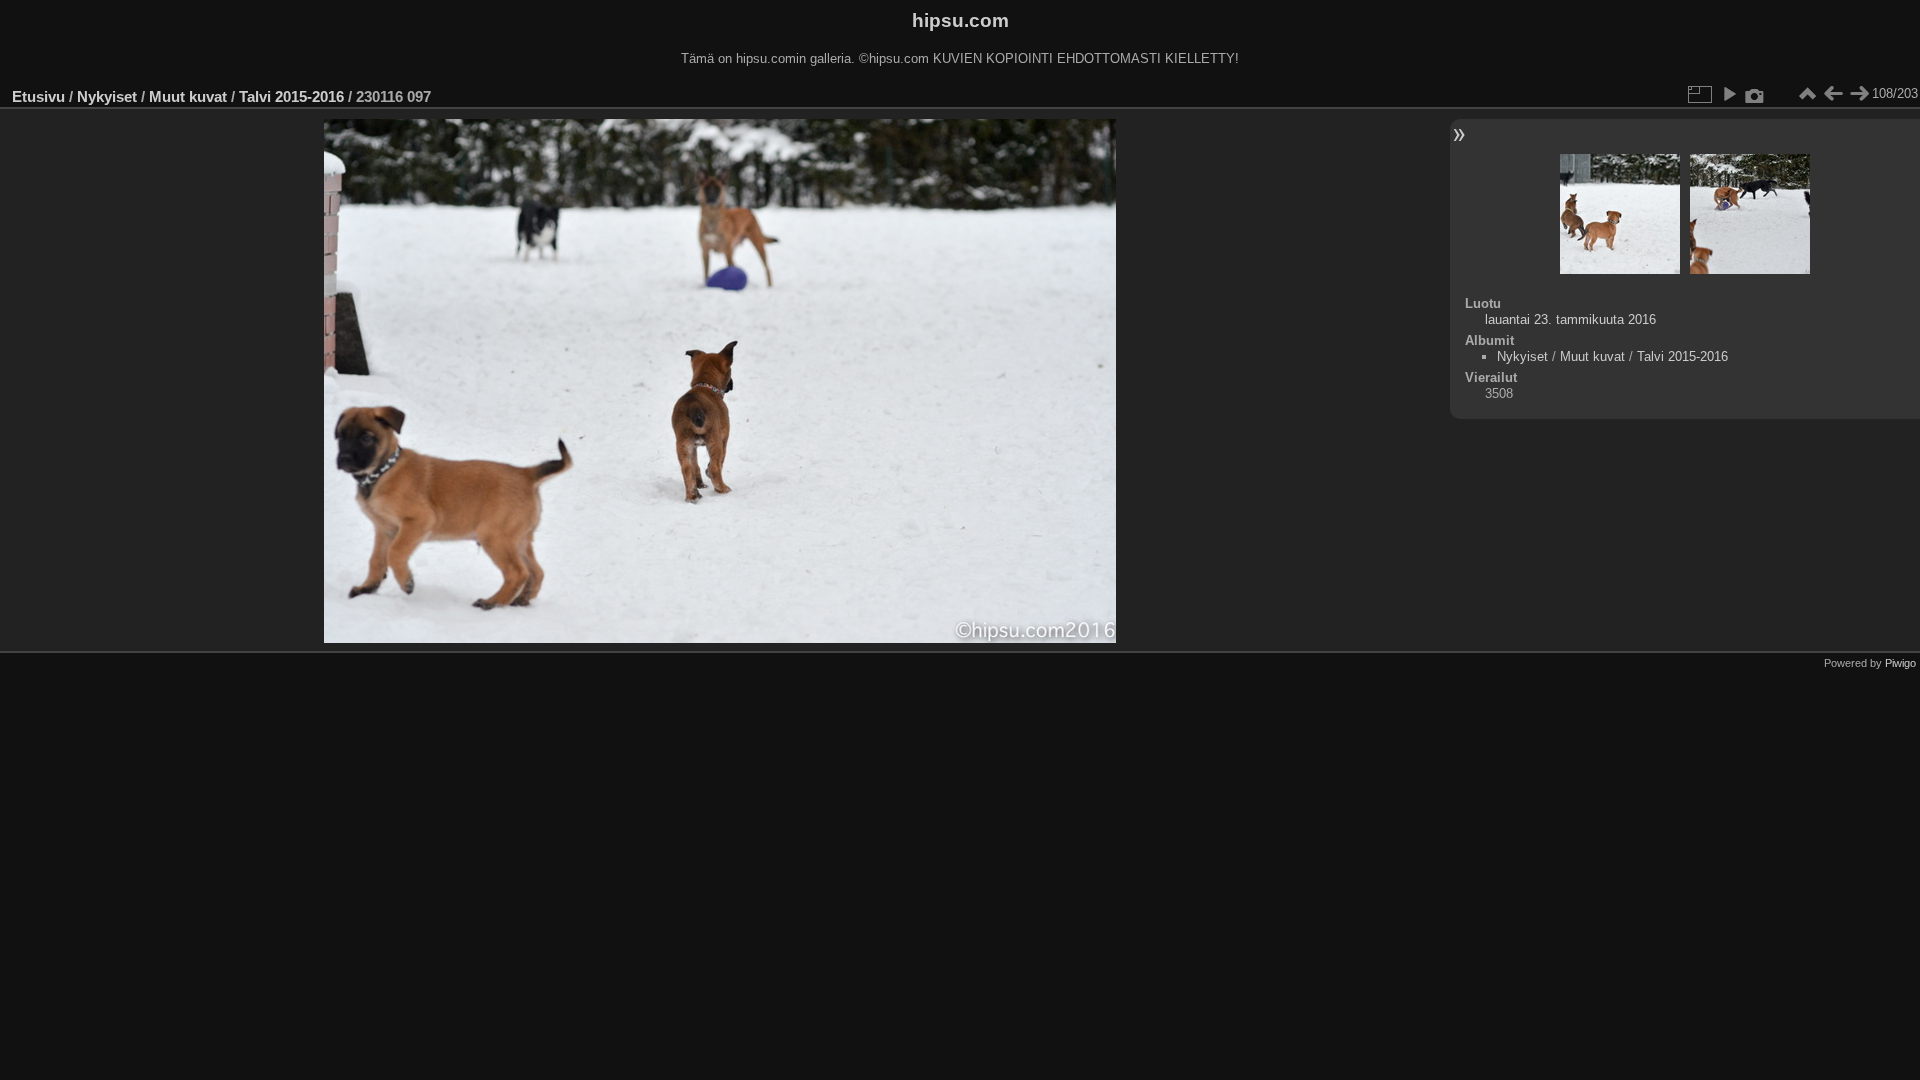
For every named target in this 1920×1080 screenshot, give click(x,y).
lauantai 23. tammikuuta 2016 (1570, 319)
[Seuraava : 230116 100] (1859, 94)
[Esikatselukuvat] (1807, 94)
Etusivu (38, 96)
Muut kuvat (188, 96)
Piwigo (1900, 663)
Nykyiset (107, 96)
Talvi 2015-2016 (291, 96)
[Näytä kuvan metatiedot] (1755, 94)
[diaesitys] (1729, 94)
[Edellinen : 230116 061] (1833, 94)
